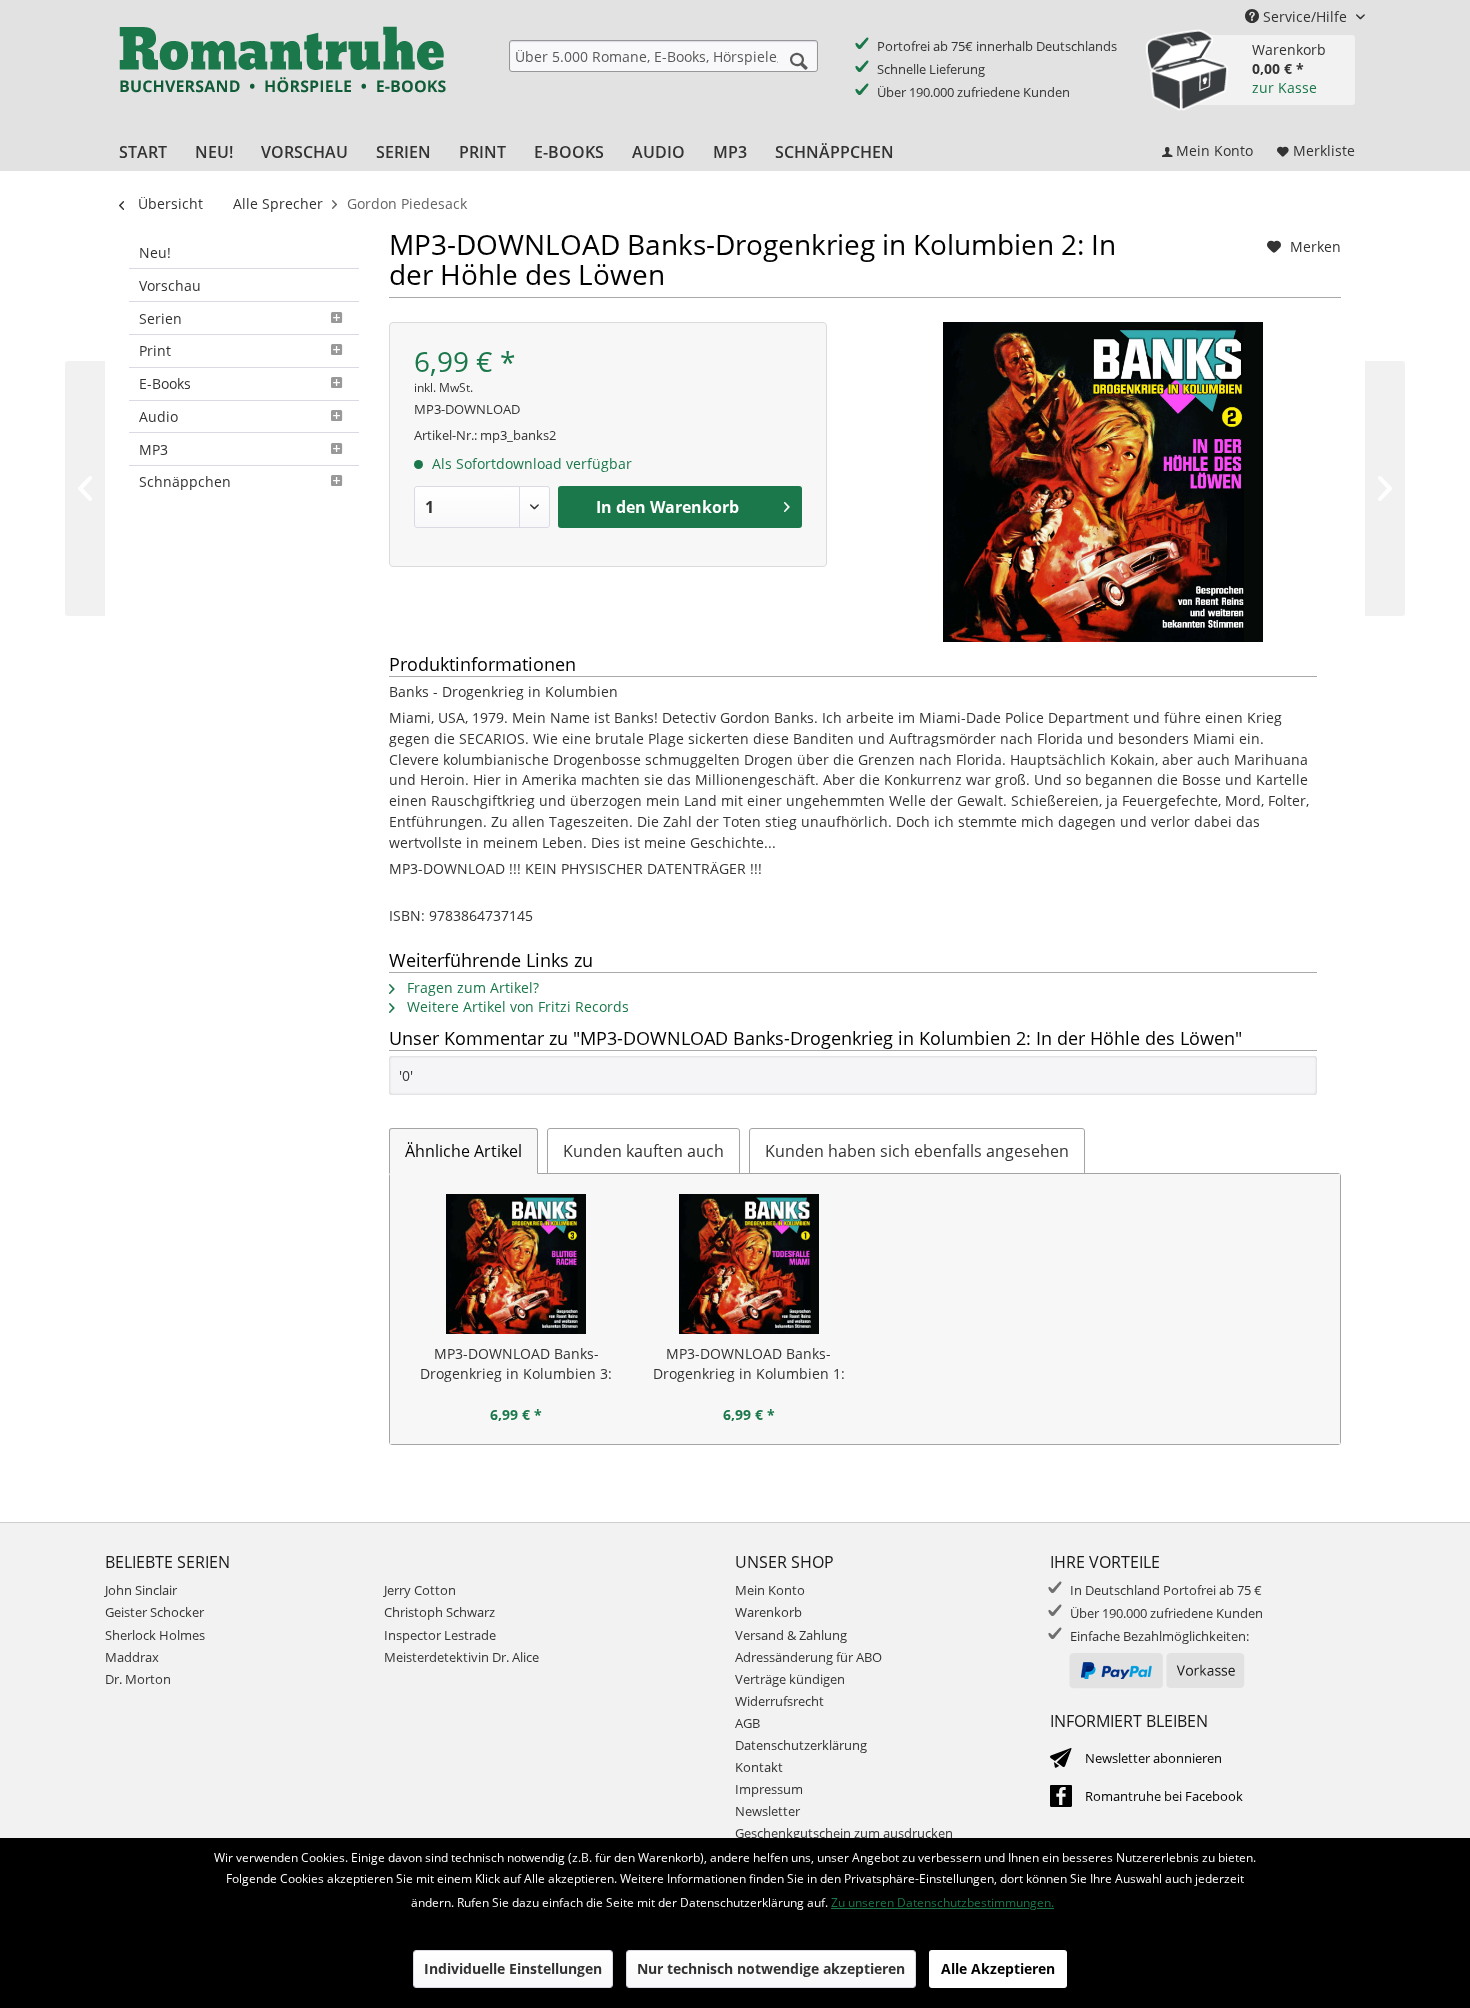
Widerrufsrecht (779, 1701)
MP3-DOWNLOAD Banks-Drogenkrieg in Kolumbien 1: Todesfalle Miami (749, 1364)
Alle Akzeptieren (998, 1968)
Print (155, 350)
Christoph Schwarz (439, 1612)
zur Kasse (1284, 87)
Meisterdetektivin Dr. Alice (461, 1657)
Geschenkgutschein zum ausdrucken (844, 1833)
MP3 (153, 449)
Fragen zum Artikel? (471, 987)
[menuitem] (663, 56)
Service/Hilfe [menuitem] (1305, 16)
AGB (747, 1723)
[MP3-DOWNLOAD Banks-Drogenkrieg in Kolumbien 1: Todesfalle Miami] (749, 1264)
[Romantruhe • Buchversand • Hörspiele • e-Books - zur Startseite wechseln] (282, 73)
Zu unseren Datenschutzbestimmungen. (942, 1902)
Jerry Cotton (420, 1590)
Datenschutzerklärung (801, 1745)
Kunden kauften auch (643, 1151)
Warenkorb (768, 1612)
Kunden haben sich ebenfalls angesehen (917, 1151)
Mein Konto (770, 1590)
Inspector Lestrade (440, 1635)
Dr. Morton (138, 1679)
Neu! (155, 252)
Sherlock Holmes (155, 1635)
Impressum (769, 1789)
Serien (160, 318)
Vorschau (170, 285)
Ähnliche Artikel (463, 1151)
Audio (158, 416)
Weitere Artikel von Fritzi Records (516, 1006)
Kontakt (759, 1767)
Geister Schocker (154, 1612)
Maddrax (132, 1657)
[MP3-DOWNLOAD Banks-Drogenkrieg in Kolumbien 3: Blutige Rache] (516, 1264)
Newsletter (767, 1811)
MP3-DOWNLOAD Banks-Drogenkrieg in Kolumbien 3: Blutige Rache (516, 1364)
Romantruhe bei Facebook (1164, 1796)
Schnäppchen (185, 481)
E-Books (165, 383)
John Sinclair (141, 1590)
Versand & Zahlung (791, 1635)
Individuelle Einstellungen (513, 1968)
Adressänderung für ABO (808, 1657)
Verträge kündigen (790, 1679)
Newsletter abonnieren (1153, 1758)
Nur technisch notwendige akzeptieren (771, 1968)
